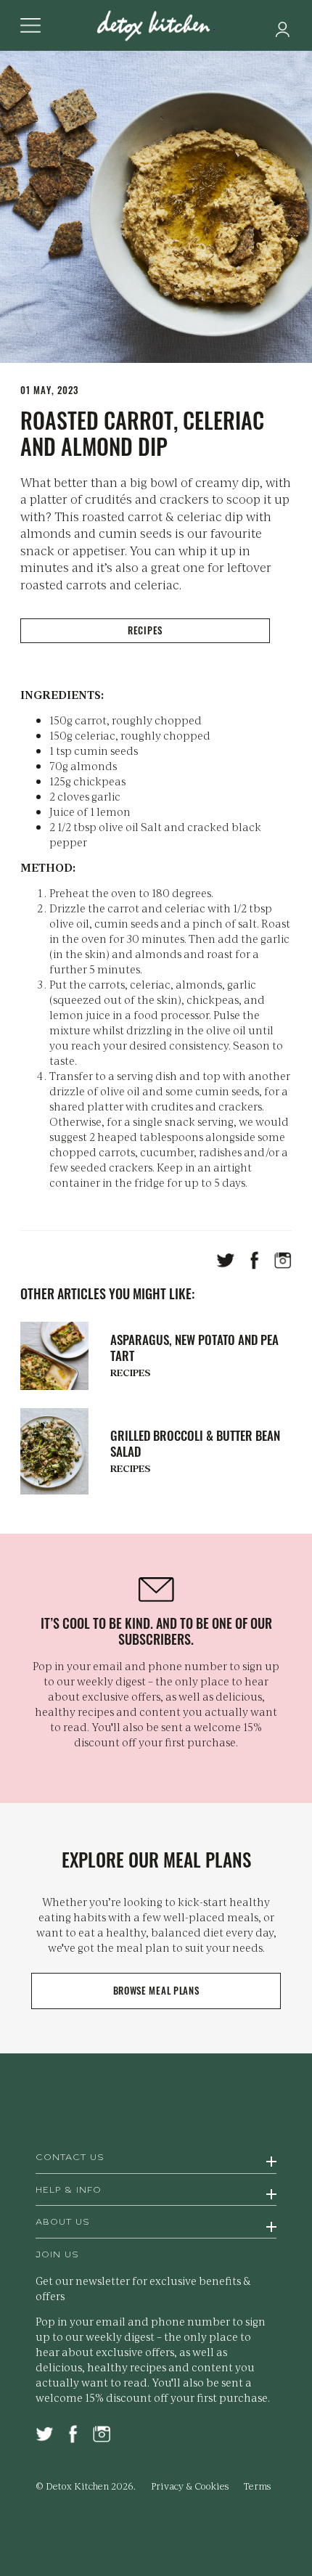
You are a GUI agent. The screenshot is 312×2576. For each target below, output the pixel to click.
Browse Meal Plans (156, 1990)
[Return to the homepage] (156, 27)
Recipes (145, 630)
